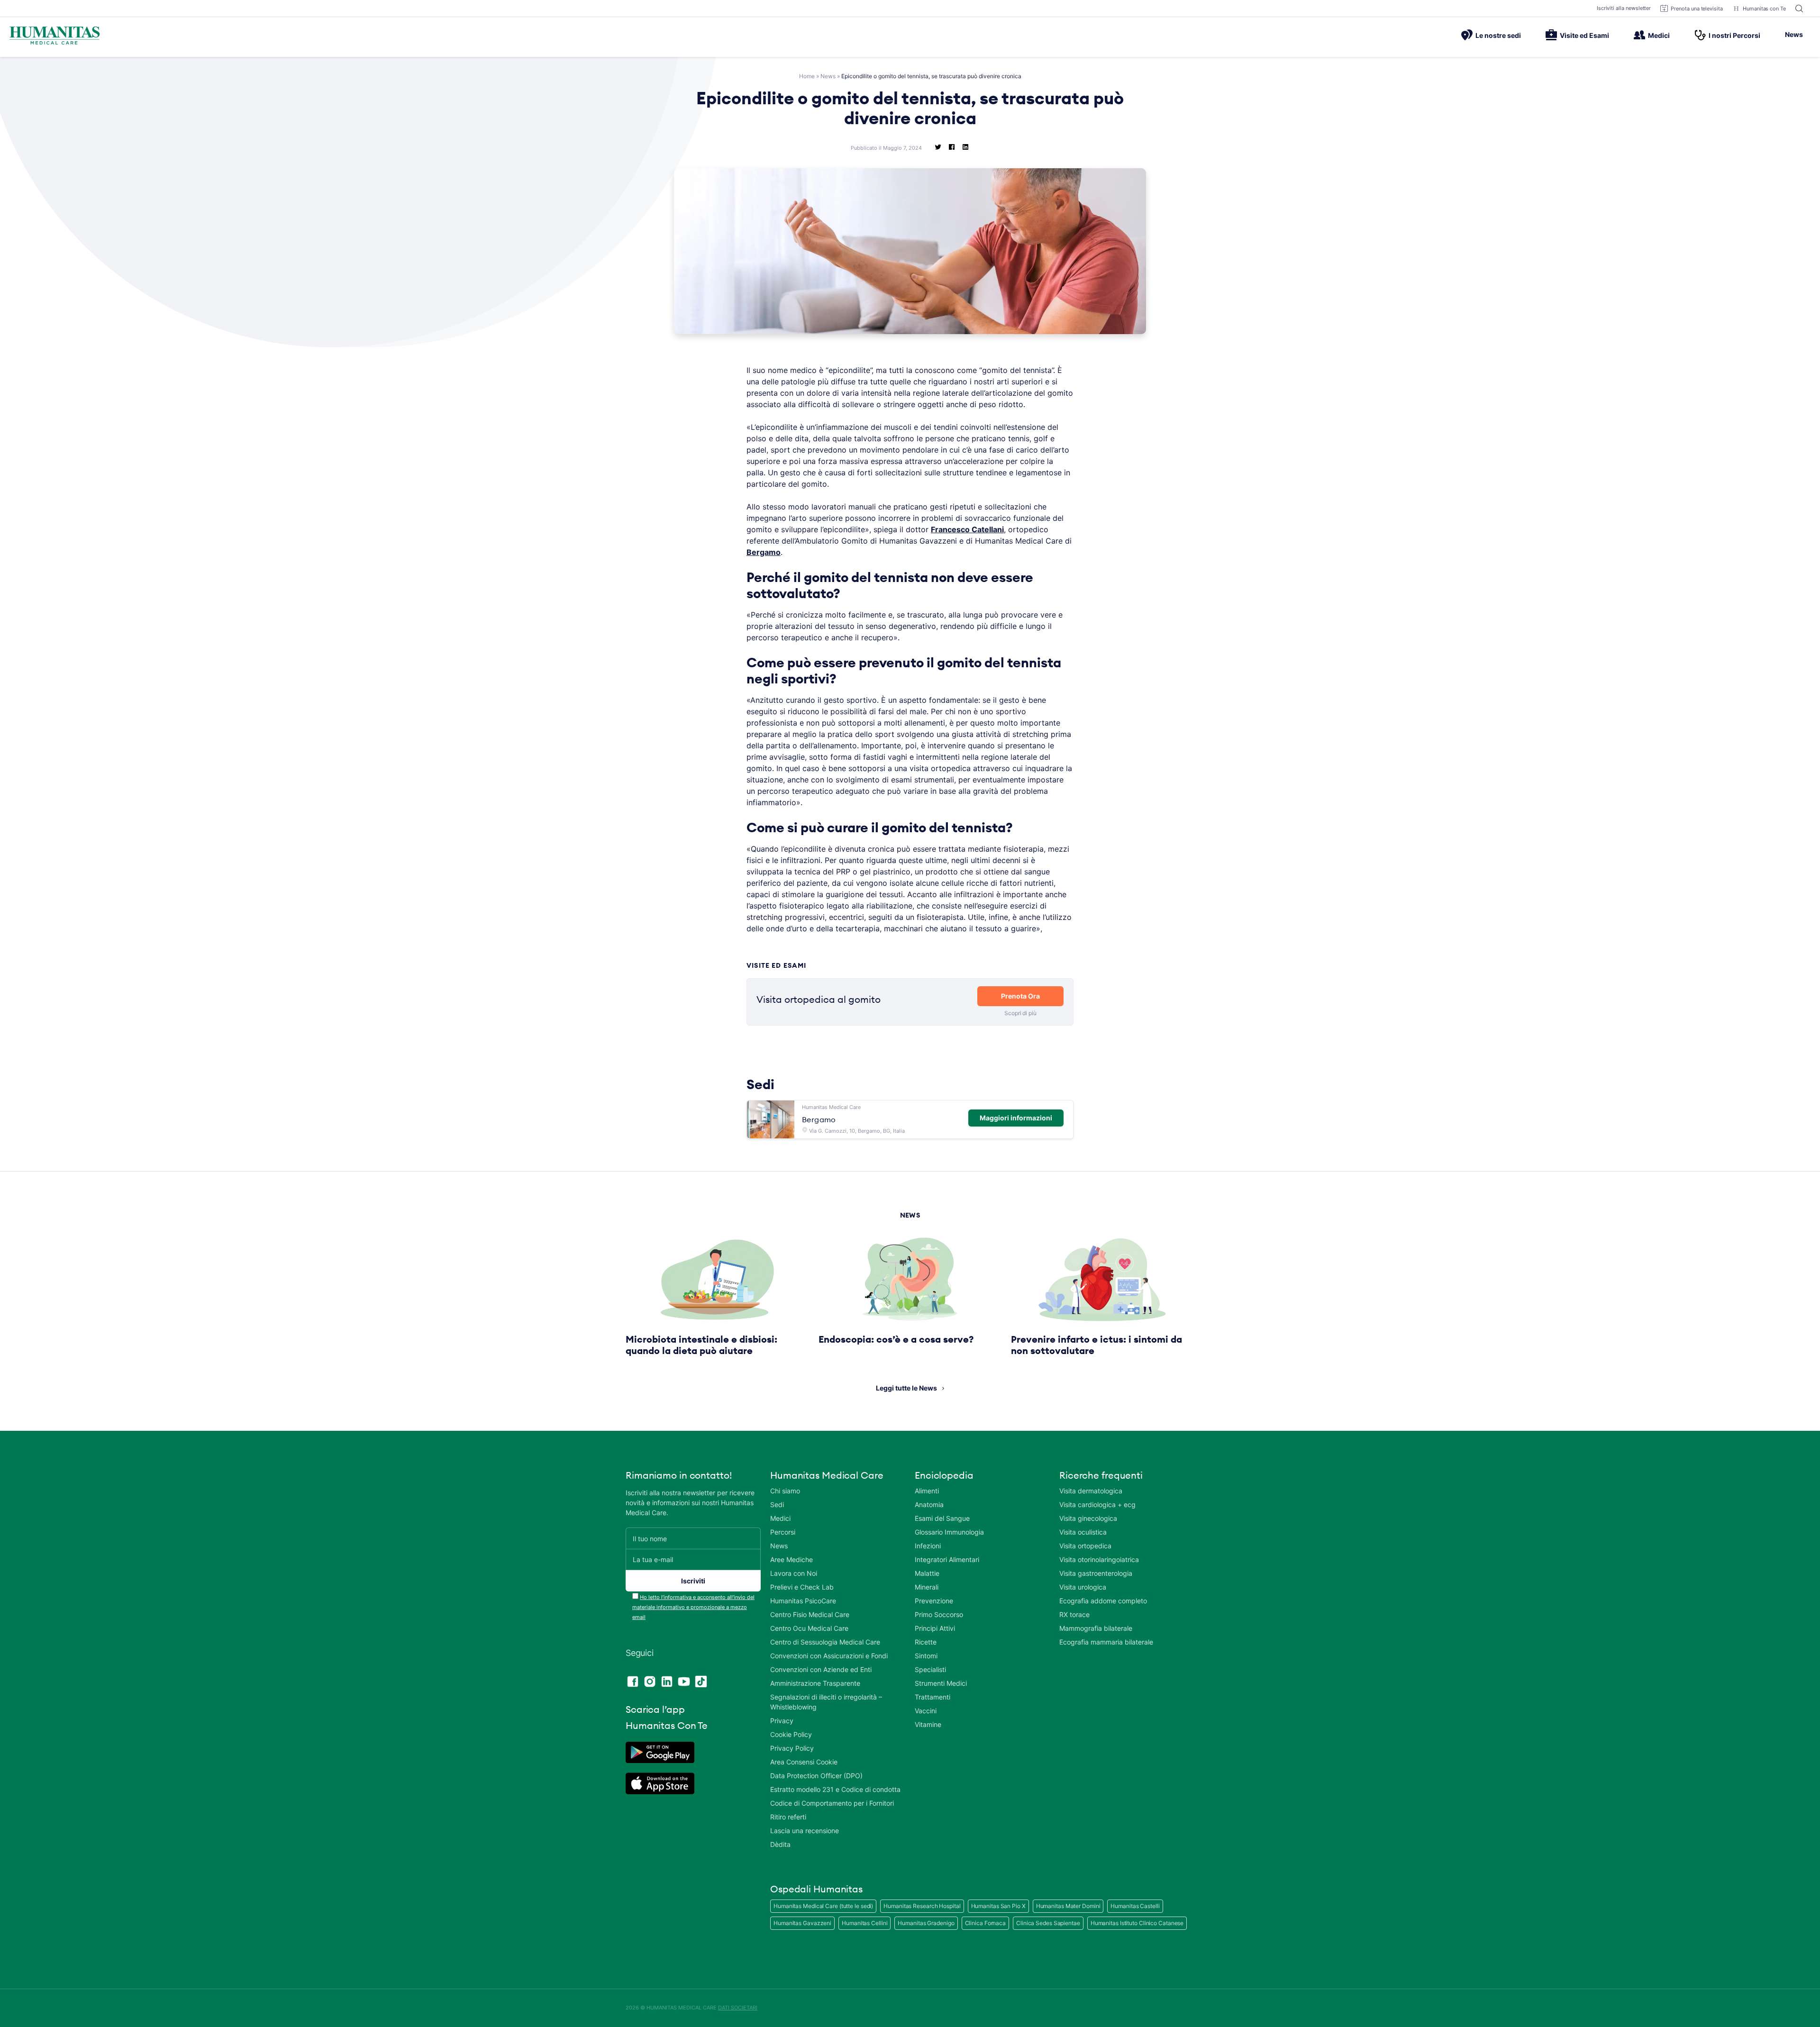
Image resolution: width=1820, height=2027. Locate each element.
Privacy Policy (792, 1748)
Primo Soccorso (939, 1614)
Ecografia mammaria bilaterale (1106, 1642)
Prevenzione (934, 1601)
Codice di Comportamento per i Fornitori (832, 1803)
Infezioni (928, 1546)
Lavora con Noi (794, 1573)
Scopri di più (1020, 1013)
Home (807, 76)
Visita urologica (1083, 1587)
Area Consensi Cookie (804, 1762)
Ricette (926, 1642)
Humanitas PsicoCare (803, 1601)
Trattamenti (933, 1697)
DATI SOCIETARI (738, 2008)
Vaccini (926, 1711)
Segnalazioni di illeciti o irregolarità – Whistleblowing (826, 1702)
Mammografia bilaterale (1096, 1628)
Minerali (927, 1587)
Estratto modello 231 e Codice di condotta (835, 1789)
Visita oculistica (1083, 1532)
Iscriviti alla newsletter (1624, 8)
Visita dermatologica (1091, 1491)
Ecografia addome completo (1103, 1601)
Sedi (777, 1504)
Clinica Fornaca (986, 1923)
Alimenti (927, 1491)
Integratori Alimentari (947, 1559)
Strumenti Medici (941, 1683)
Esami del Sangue (942, 1518)
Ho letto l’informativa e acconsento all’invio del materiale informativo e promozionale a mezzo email (693, 1607)
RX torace (1074, 1614)
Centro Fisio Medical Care (810, 1614)
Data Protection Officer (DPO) (816, 1776)
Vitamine (928, 1724)
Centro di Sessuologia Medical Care (825, 1642)
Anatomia (929, 1504)
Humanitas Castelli (1135, 1906)
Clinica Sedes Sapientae (1048, 1923)
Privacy (782, 1721)
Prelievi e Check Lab (802, 1587)
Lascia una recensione (805, 1831)
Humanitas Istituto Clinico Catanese (1137, 1923)
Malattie (927, 1573)
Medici (1659, 35)
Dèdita (780, 1844)
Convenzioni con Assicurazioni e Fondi (829, 1656)
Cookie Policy (791, 1734)
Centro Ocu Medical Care (809, 1628)
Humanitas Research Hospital (922, 1906)
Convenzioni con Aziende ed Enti (821, 1669)
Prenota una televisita (1697, 9)
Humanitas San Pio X (998, 1906)
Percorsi (783, 1532)
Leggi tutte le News (906, 1388)
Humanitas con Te (1764, 9)
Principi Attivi (935, 1628)
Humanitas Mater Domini (1068, 1906)
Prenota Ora (1020, 996)
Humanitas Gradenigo (926, 1923)
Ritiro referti (788, 1817)
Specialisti (930, 1669)
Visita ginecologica (1088, 1518)
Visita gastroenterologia (1096, 1573)
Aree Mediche (792, 1559)
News (1794, 34)
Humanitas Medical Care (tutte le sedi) (823, 1906)
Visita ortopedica (1085, 1546)
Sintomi (926, 1656)
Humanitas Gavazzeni (802, 1923)
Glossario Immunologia (949, 1532)
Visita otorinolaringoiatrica (1099, 1559)
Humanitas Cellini (864, 1923)
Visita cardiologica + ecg (1097, 1504)
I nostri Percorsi (1734, 35)
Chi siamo (785, 1491)
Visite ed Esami (1584, 35)
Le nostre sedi (1498, 35)
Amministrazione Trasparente (815, 1683)
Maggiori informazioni (1016, 1118)
